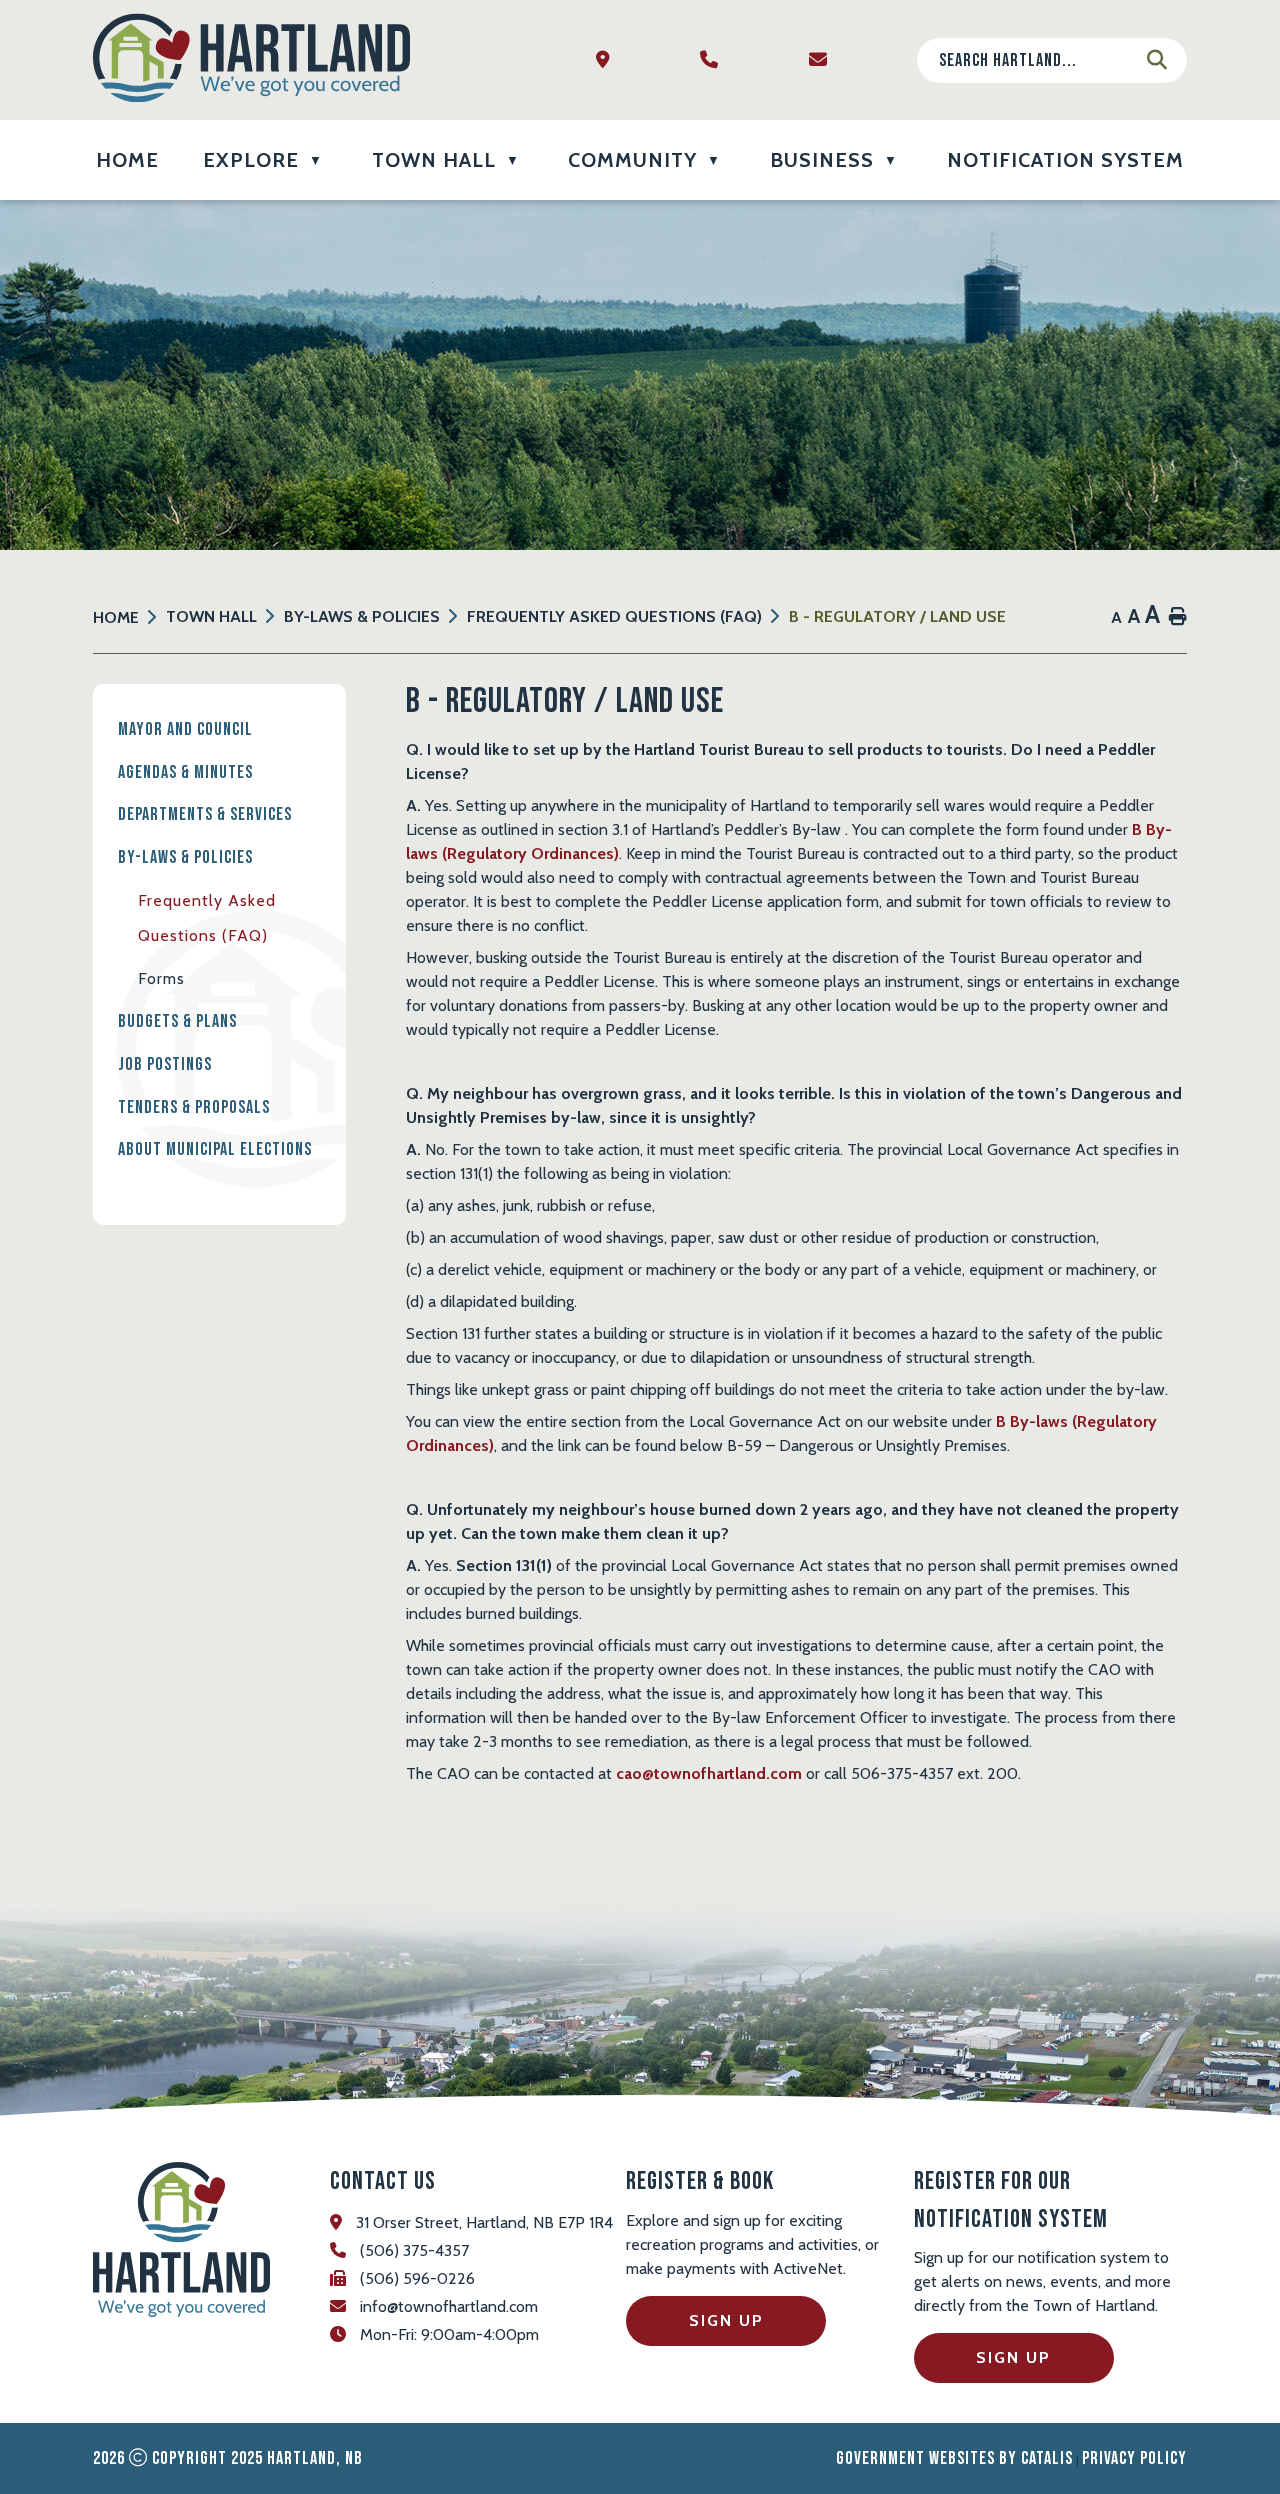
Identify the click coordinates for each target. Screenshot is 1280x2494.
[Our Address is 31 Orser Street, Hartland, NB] (608, 60)
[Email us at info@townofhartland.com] (823, 60)
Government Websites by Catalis (954, 2458)
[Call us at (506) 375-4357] (714, 60)
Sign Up (726, 2320)
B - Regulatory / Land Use (897, 616)
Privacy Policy (1134, 2458)
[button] (1157, 60)
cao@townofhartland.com (709, 1773)
